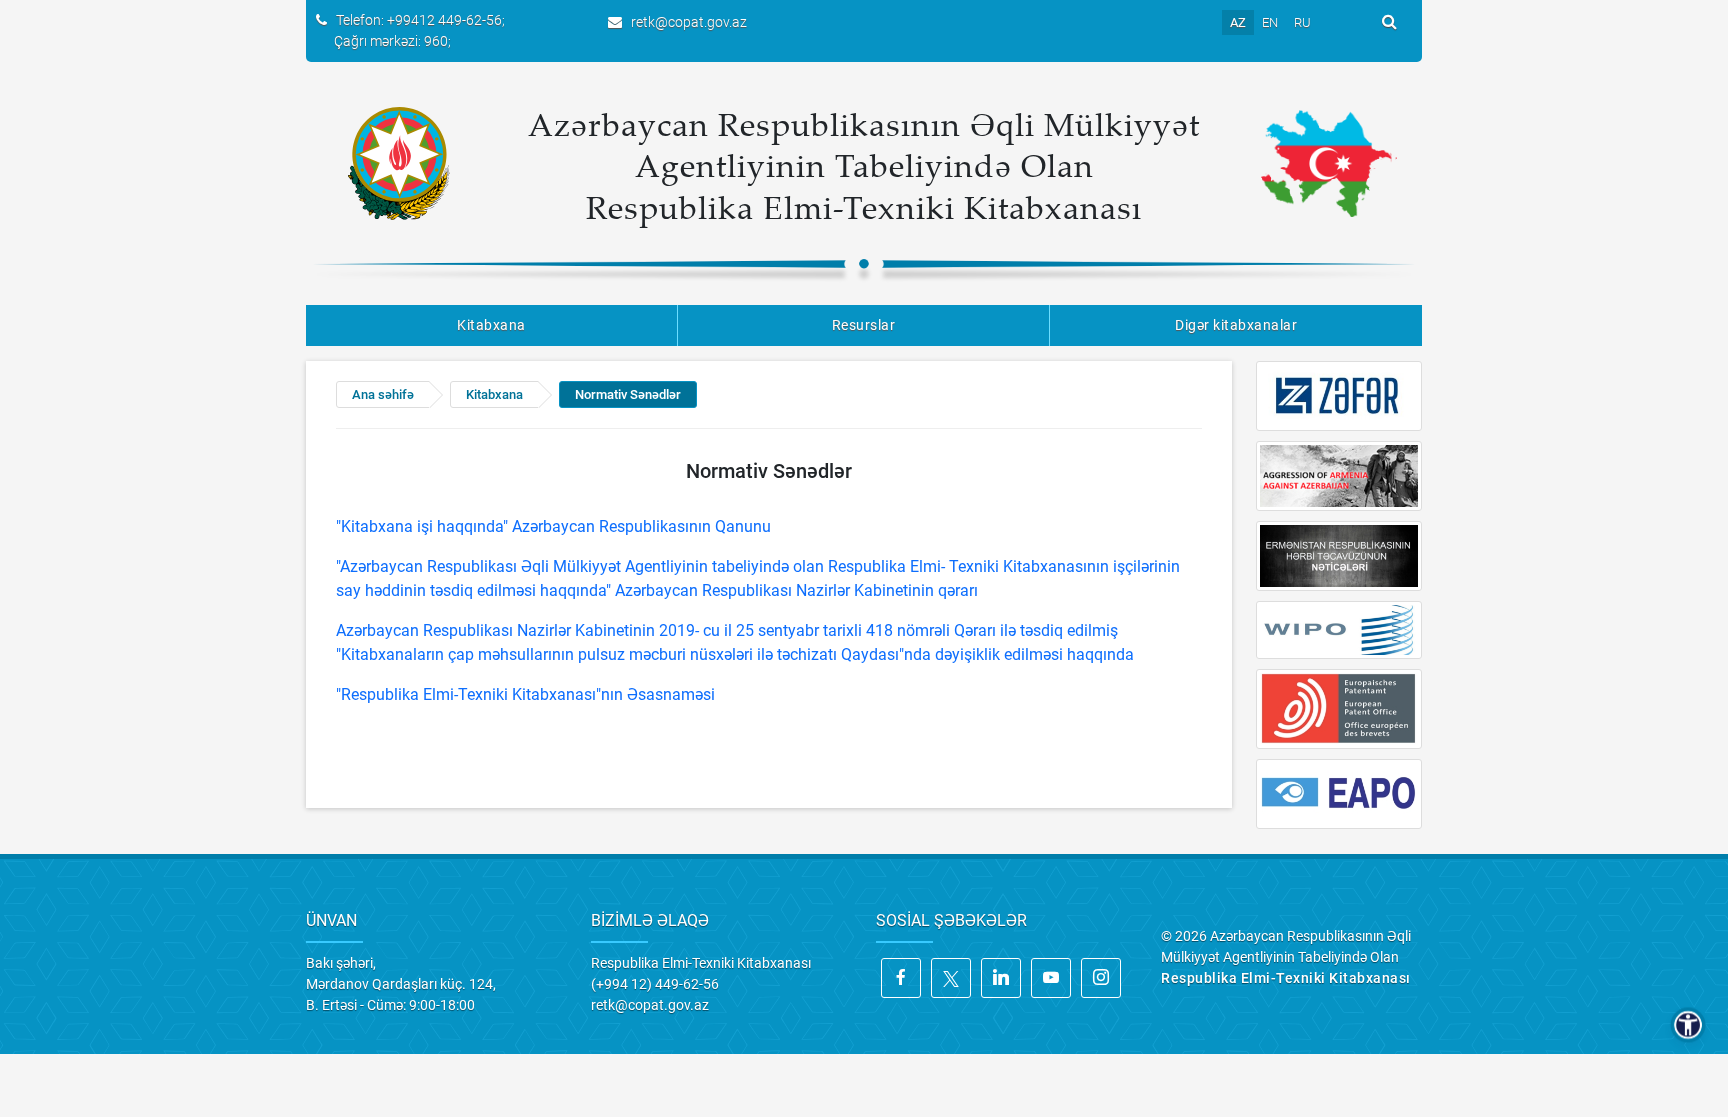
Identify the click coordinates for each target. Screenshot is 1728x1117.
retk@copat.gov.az (689, 22)
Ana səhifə (383, 394)
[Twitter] (951, 978)
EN (1270, 22)
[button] (1688, 1025)
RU (1302, 22)
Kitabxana (491, 325)
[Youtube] (1051, 978)
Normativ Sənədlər (628, 394)
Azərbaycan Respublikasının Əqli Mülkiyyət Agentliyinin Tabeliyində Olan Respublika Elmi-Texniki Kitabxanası (864, 165)
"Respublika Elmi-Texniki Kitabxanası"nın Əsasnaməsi (525, 694)
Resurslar (864, 325)
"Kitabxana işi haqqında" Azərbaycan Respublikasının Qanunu (553, 526)
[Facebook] (901, 978)
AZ (1238, 22)
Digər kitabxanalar (1236, 325)
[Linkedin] (1001, 978)
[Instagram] (1101, 978)
